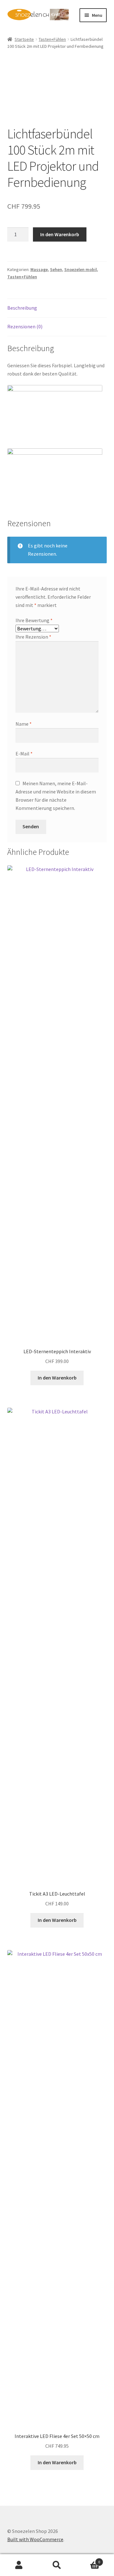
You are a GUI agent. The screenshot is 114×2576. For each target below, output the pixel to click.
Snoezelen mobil (81, 269)
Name (24, 724)
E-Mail (24, 754)
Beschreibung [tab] (22, 308)
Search (57, 2565)
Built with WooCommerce (35, 2539)
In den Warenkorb (60, 234)
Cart (88, 2560)
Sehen (56, 269)
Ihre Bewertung (34, 620)
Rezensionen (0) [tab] (25, 326)
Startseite (24, 39)
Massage (39, 269)
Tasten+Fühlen (52, 39)
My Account (19, 2565)
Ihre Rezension (33, 637)
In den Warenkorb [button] (57, 1378)
